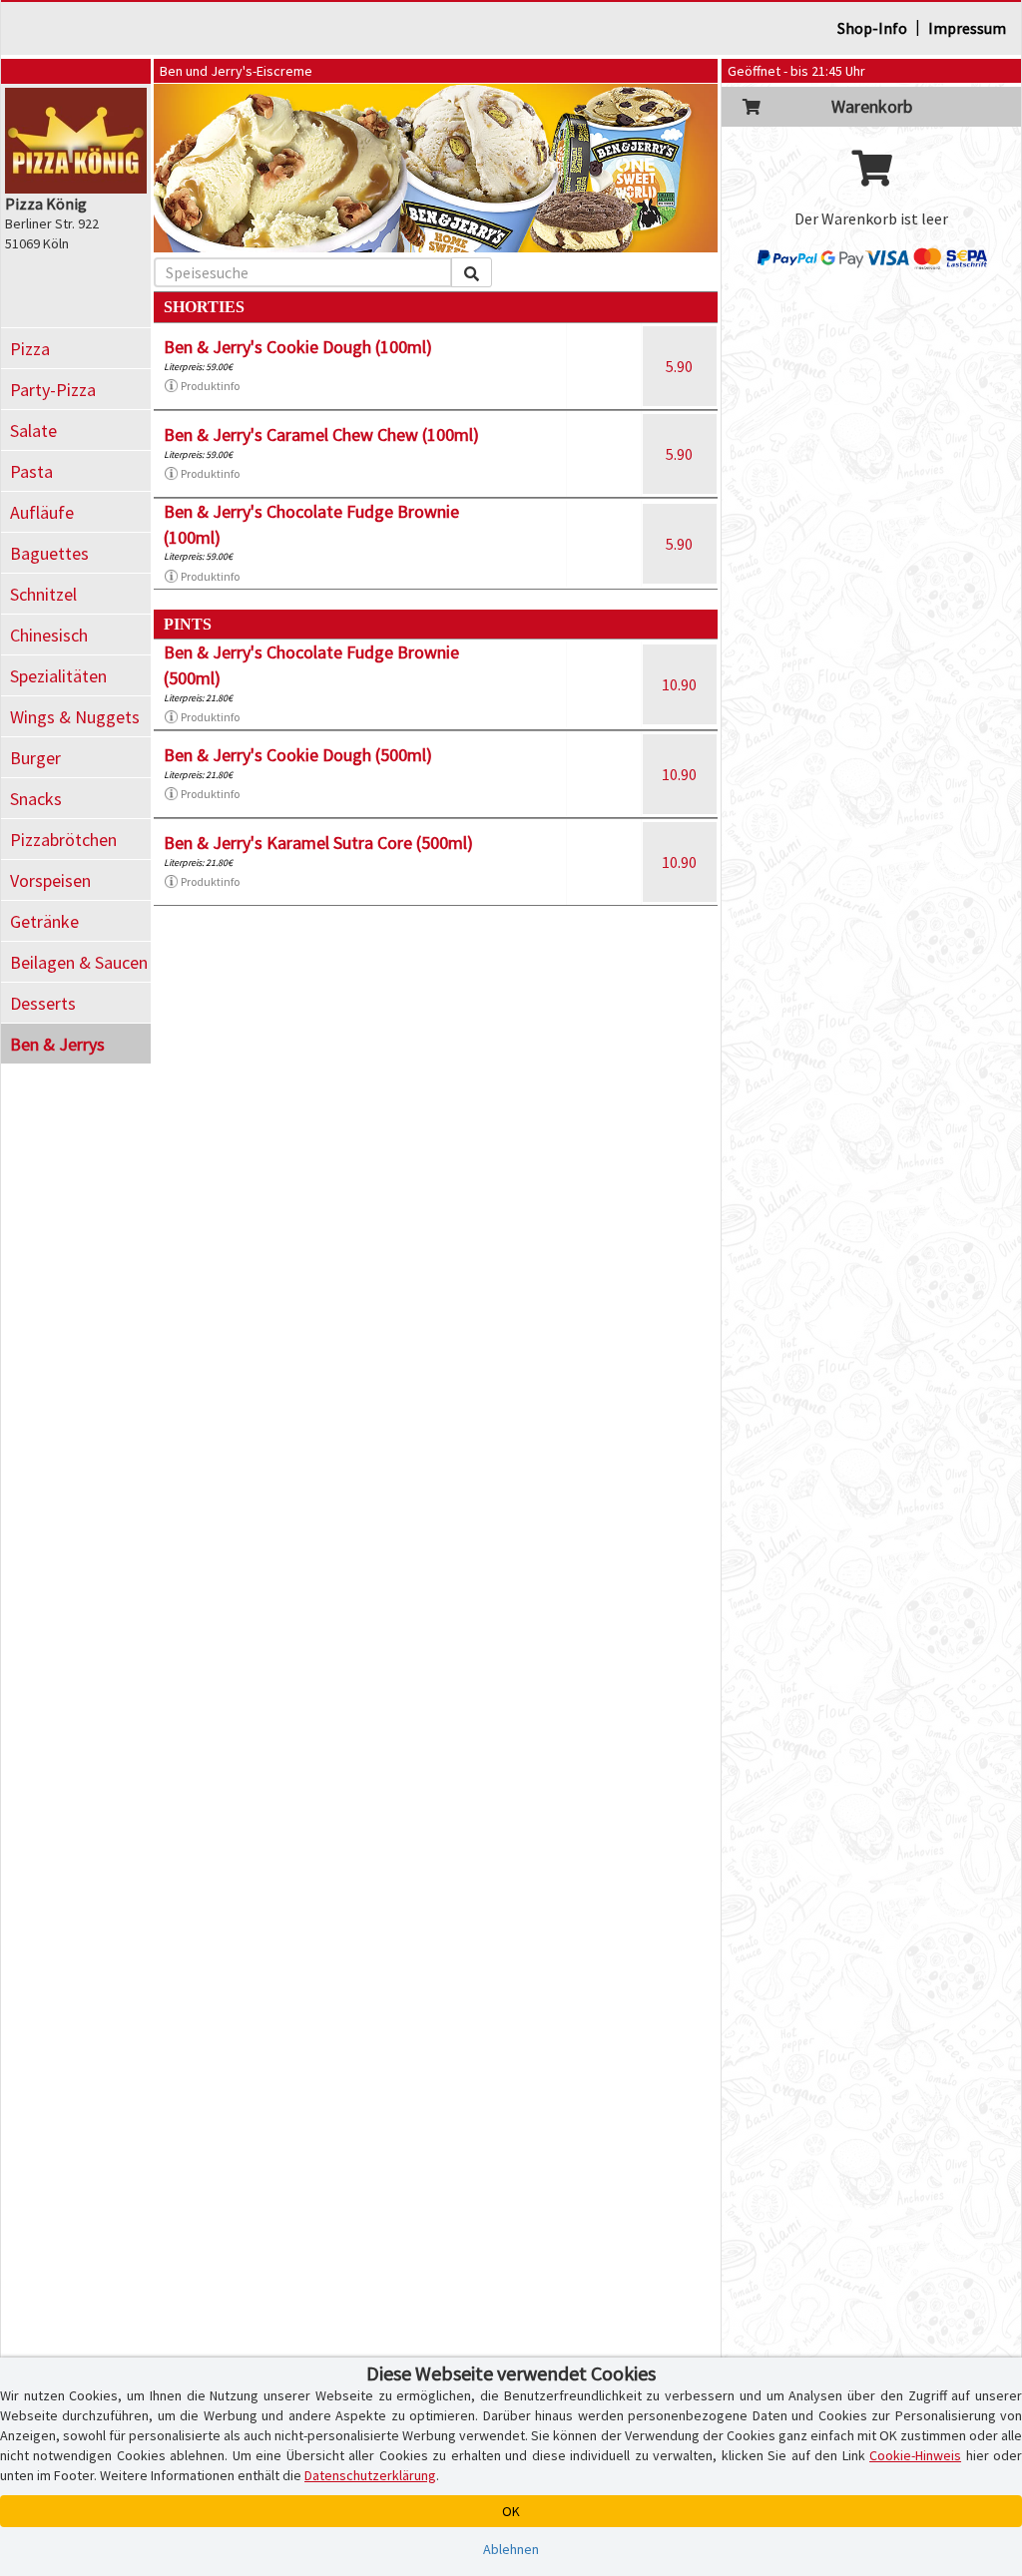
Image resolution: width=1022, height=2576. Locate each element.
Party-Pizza (53, 390)
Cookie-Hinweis (915, 2455)
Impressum (967, 28)
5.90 (679, 366)
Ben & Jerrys (57, 1044)
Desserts (43, 1003)
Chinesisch (49, 635)
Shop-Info (872, 28)
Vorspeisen (50, 880)
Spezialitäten (58, 676)
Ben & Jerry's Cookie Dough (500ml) (298, 755)
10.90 (679, 684)
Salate (33, 430)
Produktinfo (210, 386)
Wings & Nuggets (75, 717)
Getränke (44, 921)
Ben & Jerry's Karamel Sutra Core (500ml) (318, 843)
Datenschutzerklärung (370, 2475)
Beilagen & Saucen (79, 962)
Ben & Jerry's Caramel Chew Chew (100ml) (321, 434)
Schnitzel (43, 594)
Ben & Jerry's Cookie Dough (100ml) (298, 347)
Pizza (30, 349)
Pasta (31, 471)
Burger (35, 758)
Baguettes (49, 553)
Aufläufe (42, 512)
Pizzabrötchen (63, 840)
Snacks (36, 799)
